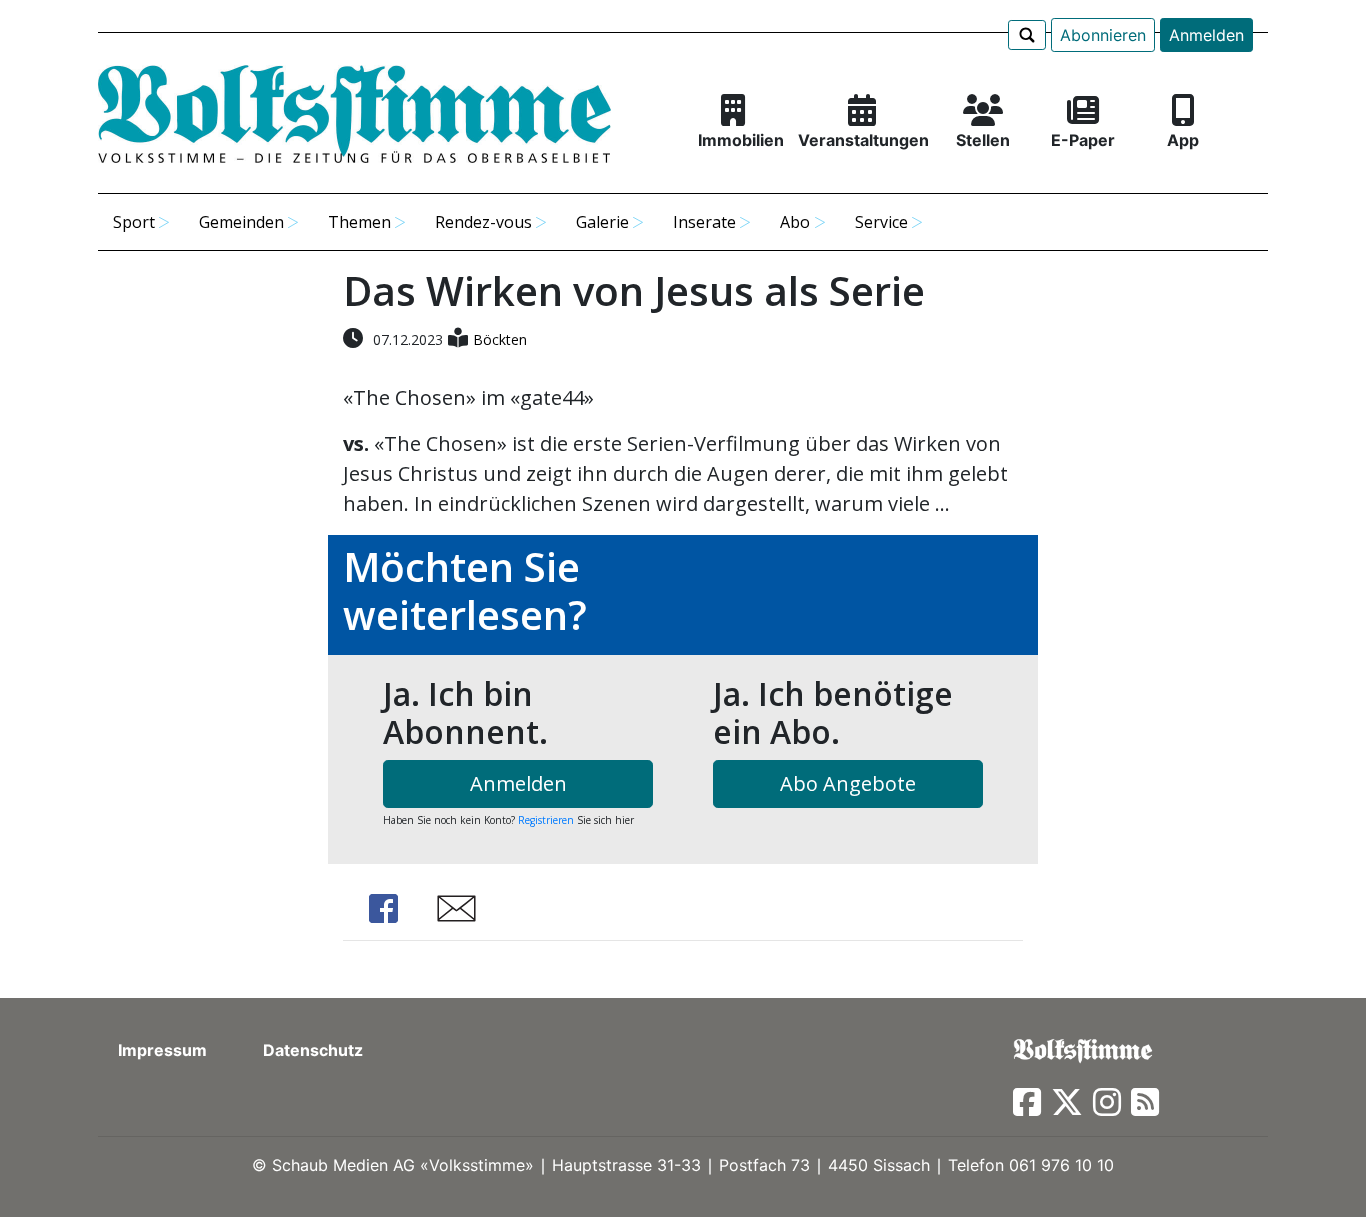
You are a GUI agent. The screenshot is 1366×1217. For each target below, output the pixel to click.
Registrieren (546, 820)
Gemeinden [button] (241, 222)
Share (383, 908)
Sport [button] (134, 222)
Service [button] (881, 222)
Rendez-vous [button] (483, 222)
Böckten (500, 339)
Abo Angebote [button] (848, 783)
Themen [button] (359, 222)
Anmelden (1206, 35)
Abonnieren (1103, 35)
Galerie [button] (602, 222)
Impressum (162, 1050)
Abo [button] (795, 222)
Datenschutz (313, 1050)
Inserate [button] (704, 222)
